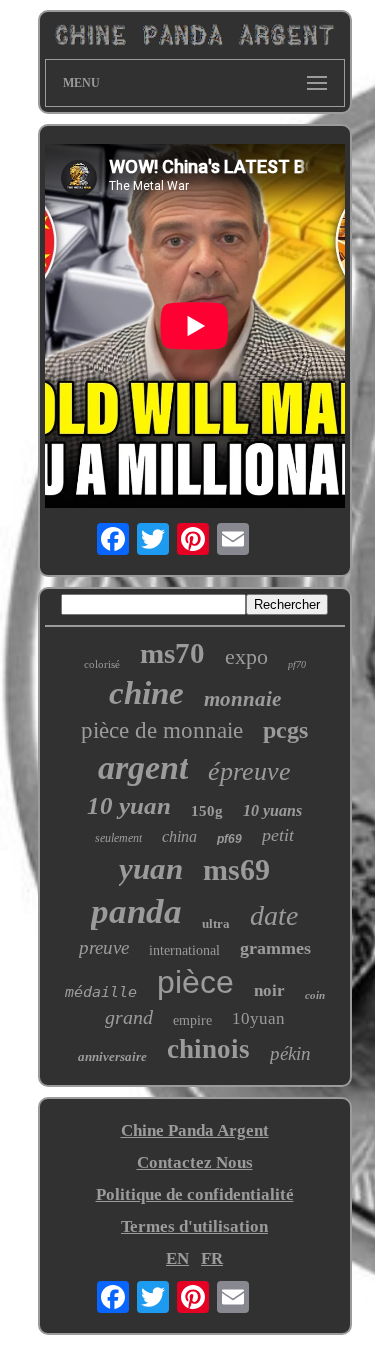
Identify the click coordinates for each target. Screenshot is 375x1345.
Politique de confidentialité (195, 1194)
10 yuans (272, 810)
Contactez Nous (195, 1162)
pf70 (297, 664)
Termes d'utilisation (194, 1226)
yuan (151, 868)
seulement (118, 838)
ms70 (172, 653)
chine (146, 693)
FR (212, 1258)
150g (207, 811)
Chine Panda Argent (195, 1130)
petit (278, 835)
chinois (208, 1049)
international (184, 950)
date (274, 915)
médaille (101, 992)
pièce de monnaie (162, 730)
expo (246, 656)
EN (177, 1258)
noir (269, 990)
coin (315, 995)
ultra (216, 923)
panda (136, 911)
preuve (104, 947)
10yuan (258, 1018)
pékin (290, 1053)
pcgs (285, 730)
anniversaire (112, 1056)
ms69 (236, 869)
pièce (195, 982)
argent (143, 767)
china (179, 836)
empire (192, 1020)
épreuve (249, 771)
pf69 (229, 839)
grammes (275, 948)
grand (129, 1017)
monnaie (242, 699)
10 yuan (129, 805)
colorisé (102, 664)
